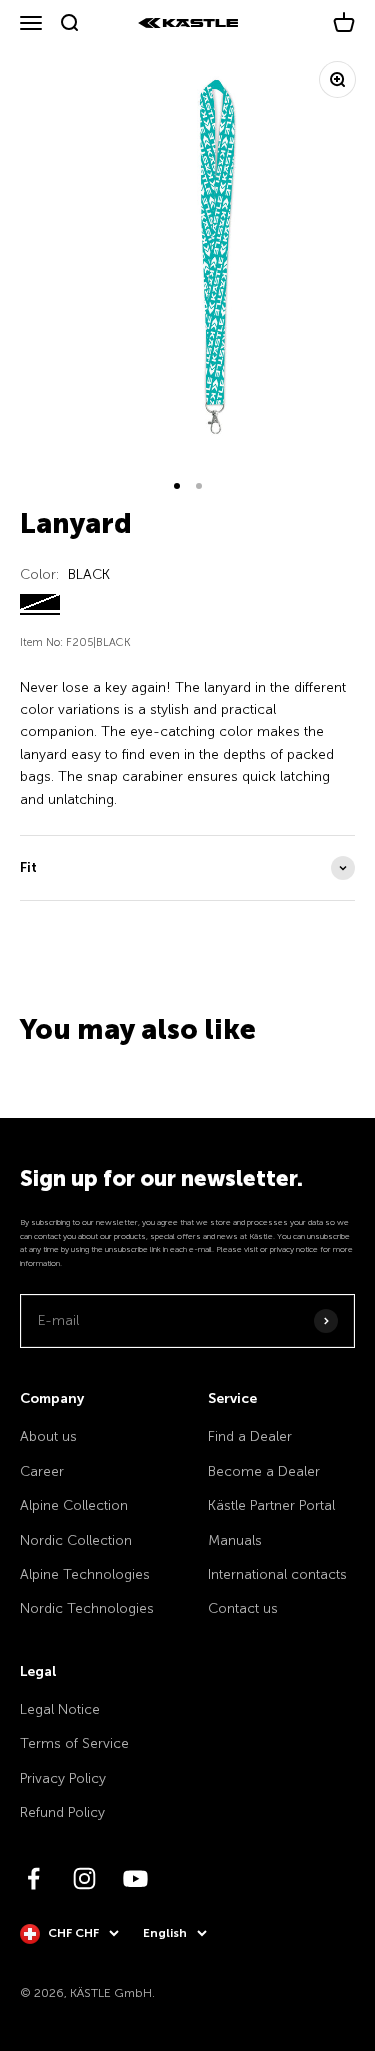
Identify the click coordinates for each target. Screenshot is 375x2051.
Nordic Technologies (87, 1608)
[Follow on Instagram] (84, 1878)
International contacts (277, 1574)
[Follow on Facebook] (33, 1878)
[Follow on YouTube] (135, 1878)
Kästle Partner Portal (271, 1505)
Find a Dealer (250, 1436)
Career (42, 1471)
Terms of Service (74, 1743)
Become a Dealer (264, 1471)
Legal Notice (60, 1709)
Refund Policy (62, 1812)
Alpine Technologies (85, 1574)
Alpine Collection (74, 1505)
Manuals (235, 1540)
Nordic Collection (76, 1540)
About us (48, 1436)
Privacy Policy (63, 1778)
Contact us (243, 1608)
